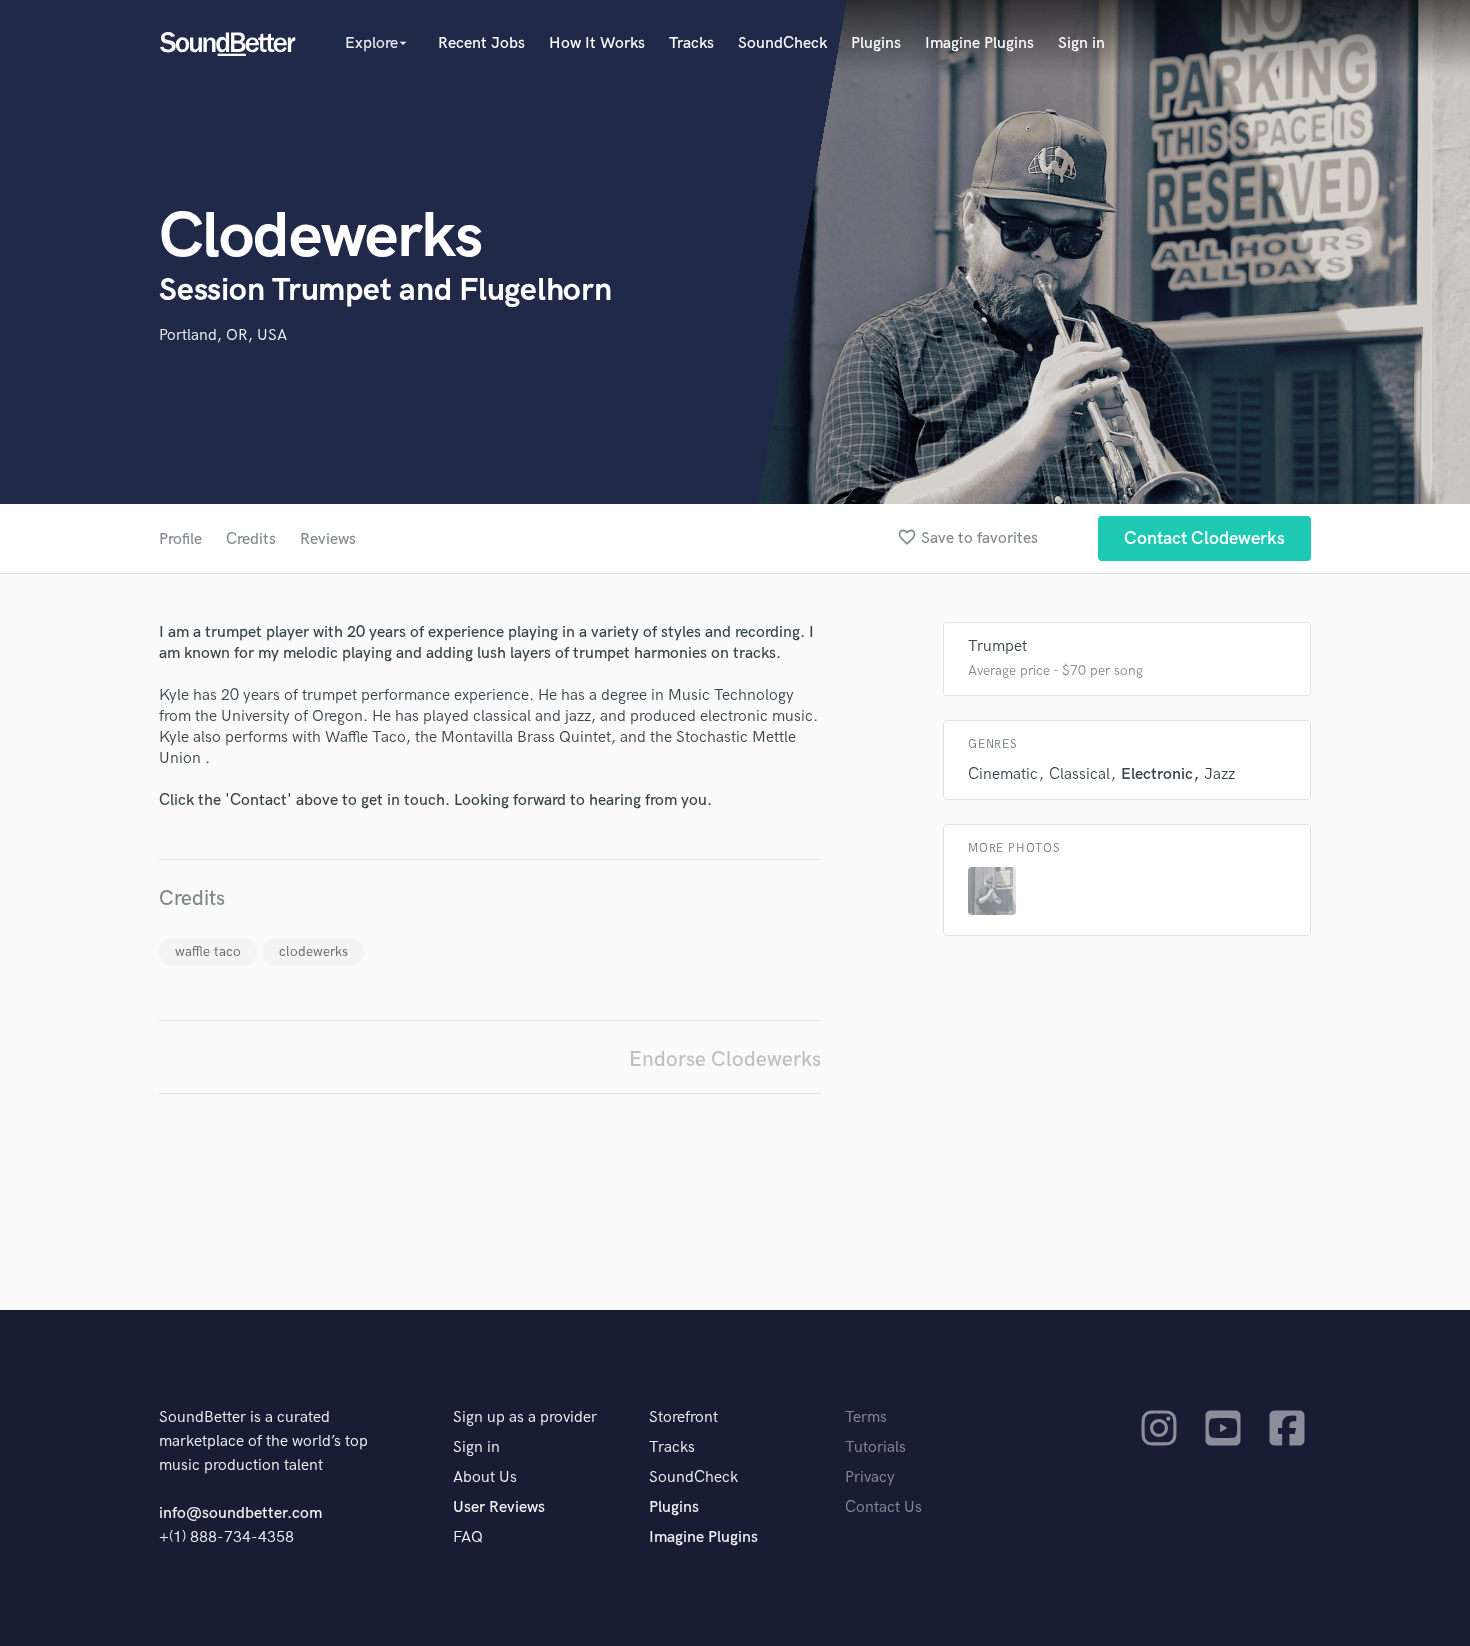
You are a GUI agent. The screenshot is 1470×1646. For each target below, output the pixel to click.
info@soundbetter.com (240, 1513)
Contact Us (883, 1507)
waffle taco (208, 951)
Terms (866, 1417)
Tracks (691, 43)
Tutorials (875, 1447)
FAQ (468, 1537)
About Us (485, 1477)
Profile (180, 539)
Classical (1079, 774)
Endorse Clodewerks (725, 1059)
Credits (251, 539)
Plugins (876, 43)
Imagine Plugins (979, 43)
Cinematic (1003, 774)
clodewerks (313, 951)
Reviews (328, 539)
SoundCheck (782, 43)
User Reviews (499, 1507)
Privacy (870, 1477)
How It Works (597, 43)
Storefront (683, 1417)
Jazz (1219, 774)
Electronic (1157, 774)
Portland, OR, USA (223, 335)
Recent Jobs (481, 43)
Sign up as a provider (525, 1417)
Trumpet (997, 646)
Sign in (1081, 43)
